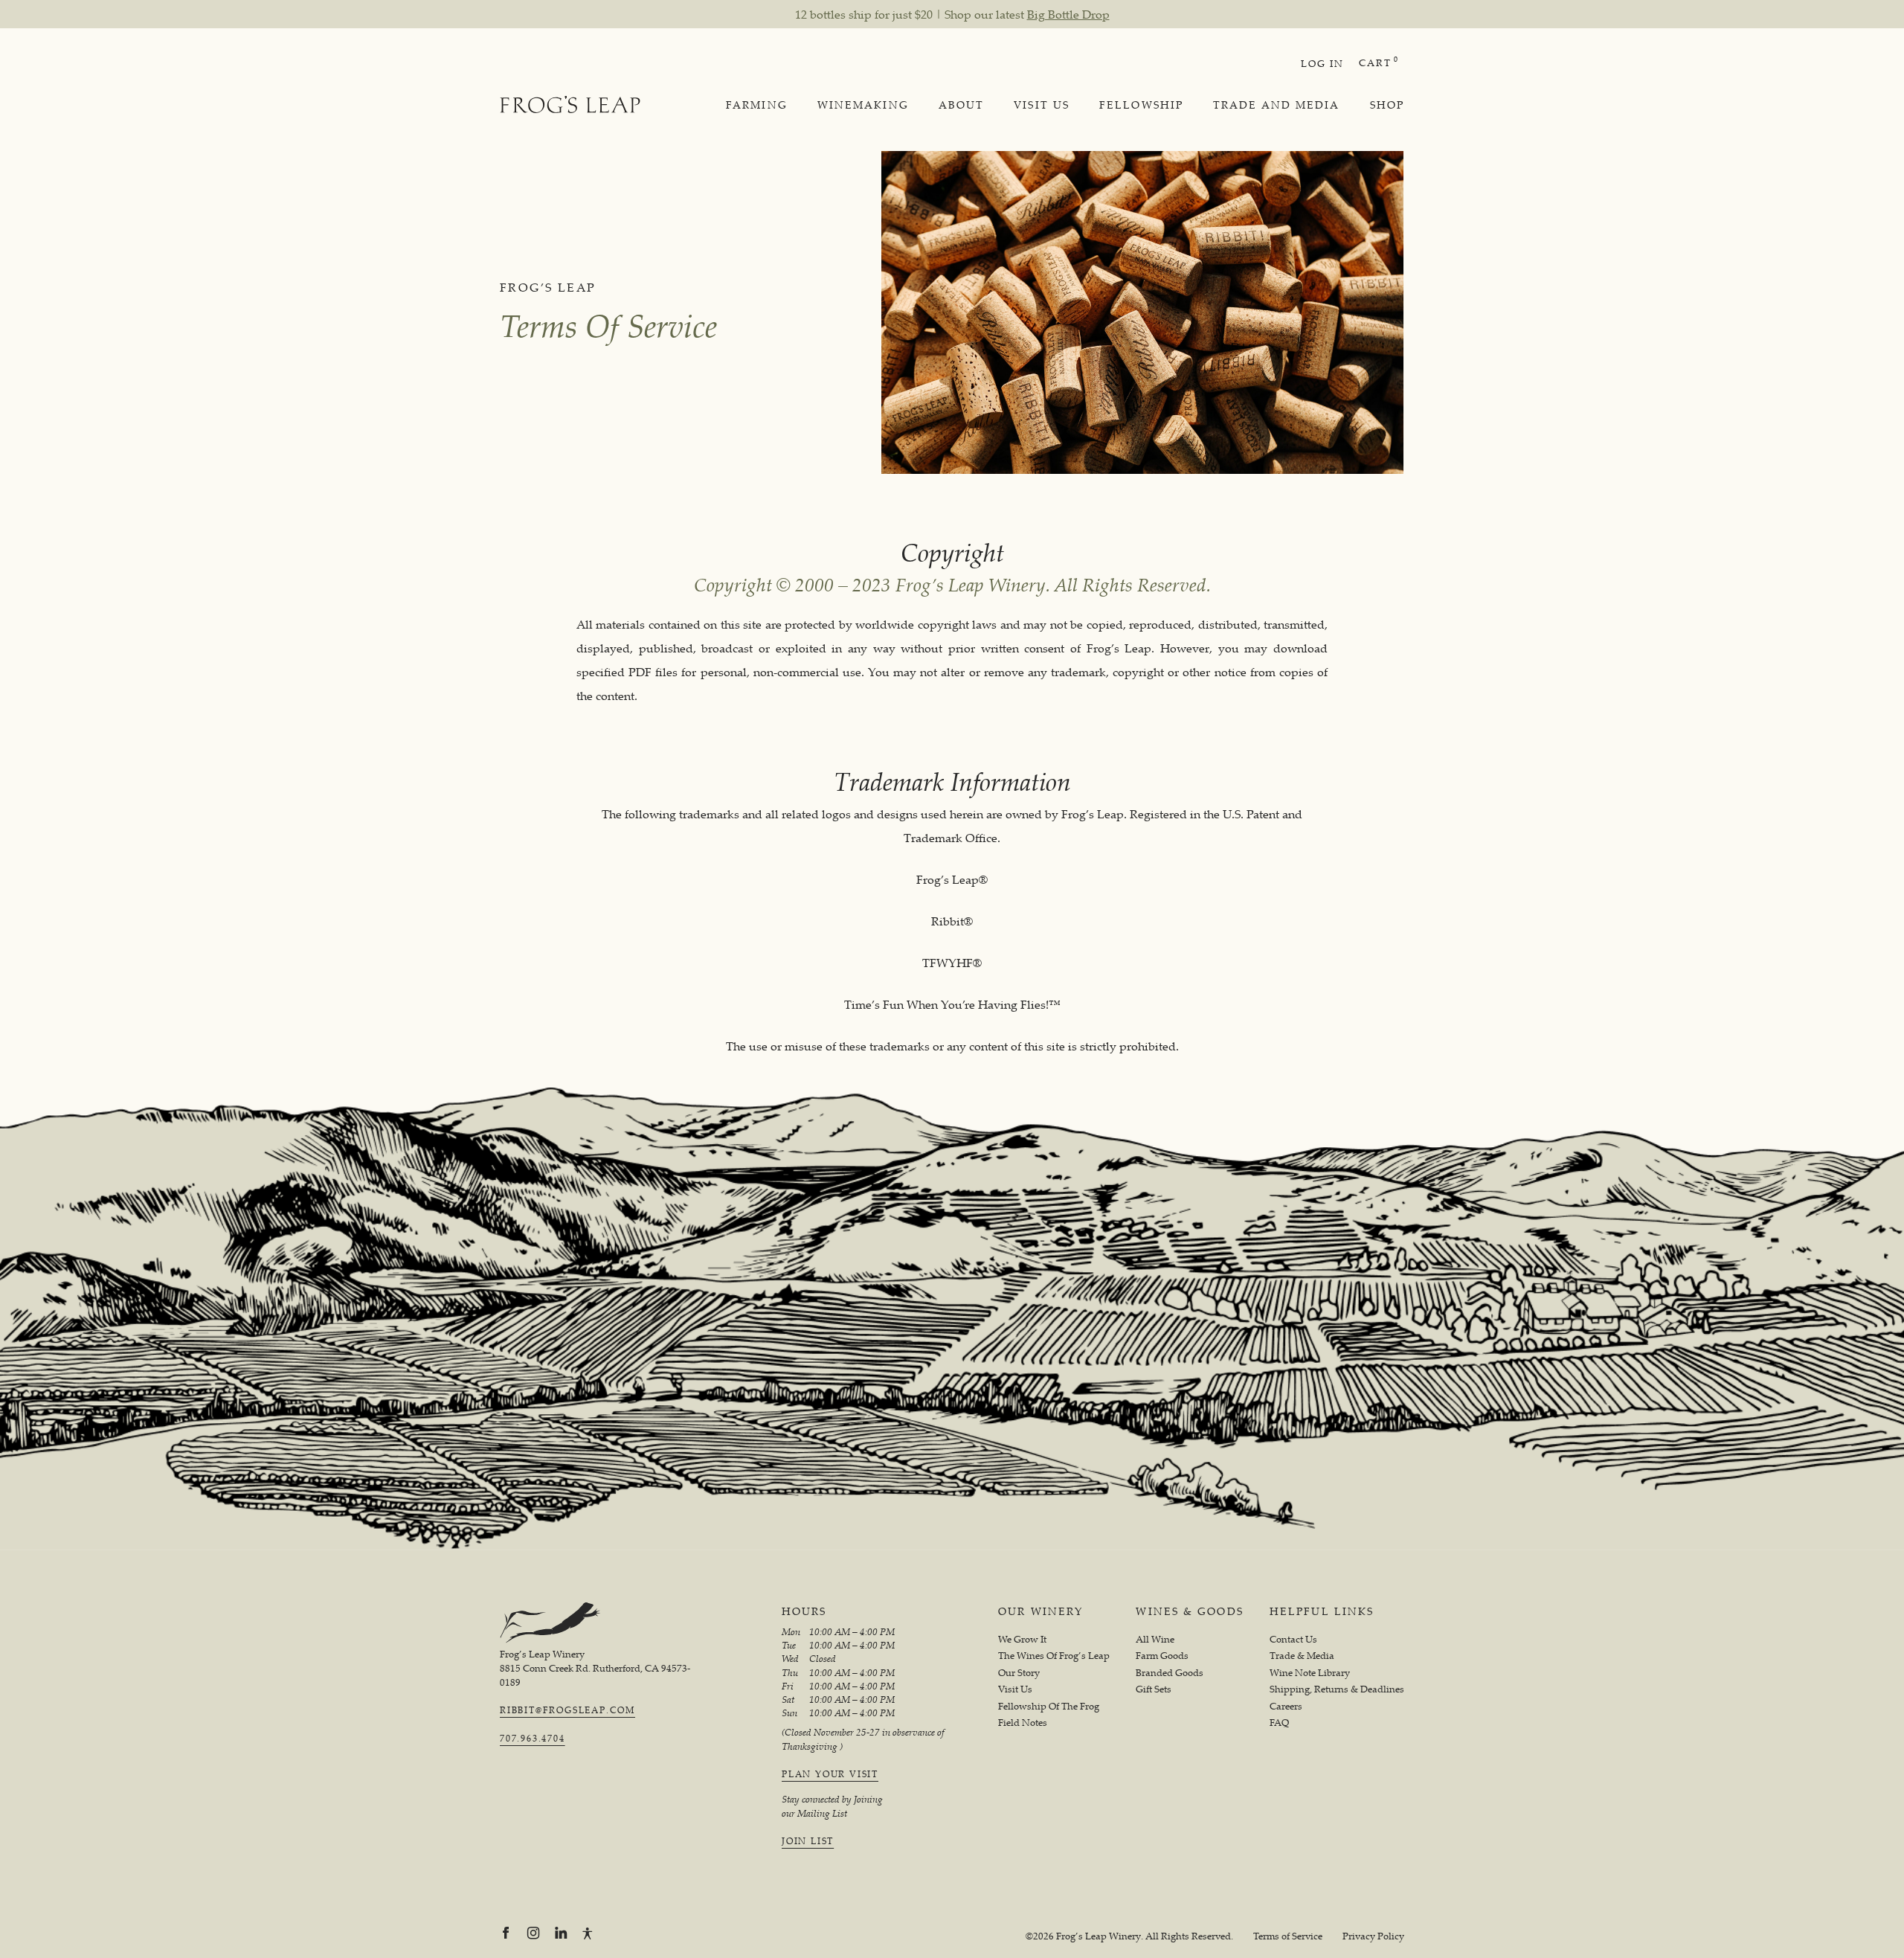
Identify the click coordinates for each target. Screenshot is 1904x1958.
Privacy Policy (1373, 1936)
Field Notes (1023, 1723)
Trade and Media (1277, 105)
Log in (1322, 63)
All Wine (1155, 1639)
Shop (1387, 105)
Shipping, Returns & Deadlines (1337, 1689)
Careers (1286, 1706)
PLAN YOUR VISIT (830, 1774)
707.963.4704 (533, 1739)
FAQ (1279, 1723)
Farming (757, 105)
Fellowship (1141, 105)
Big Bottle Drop (1068, 14)
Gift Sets (1154, 1689)
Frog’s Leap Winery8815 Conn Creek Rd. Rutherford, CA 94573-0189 (595, 1668)
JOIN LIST (808, 1841)
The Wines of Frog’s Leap (1054, 1656)
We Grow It (1022, 1639)
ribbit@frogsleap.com (567, 1710)
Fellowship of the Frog (1049, 1706)
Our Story (1019, 1673)
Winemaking (863, 105)
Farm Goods (1162, 1656)
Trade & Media (1302, 1656)
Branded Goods (1170, 1673)
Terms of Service (1288, 1936)
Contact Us (1293, 1639)
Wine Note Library (1310, 1673)
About (962, 105)
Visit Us (1042, 105)
